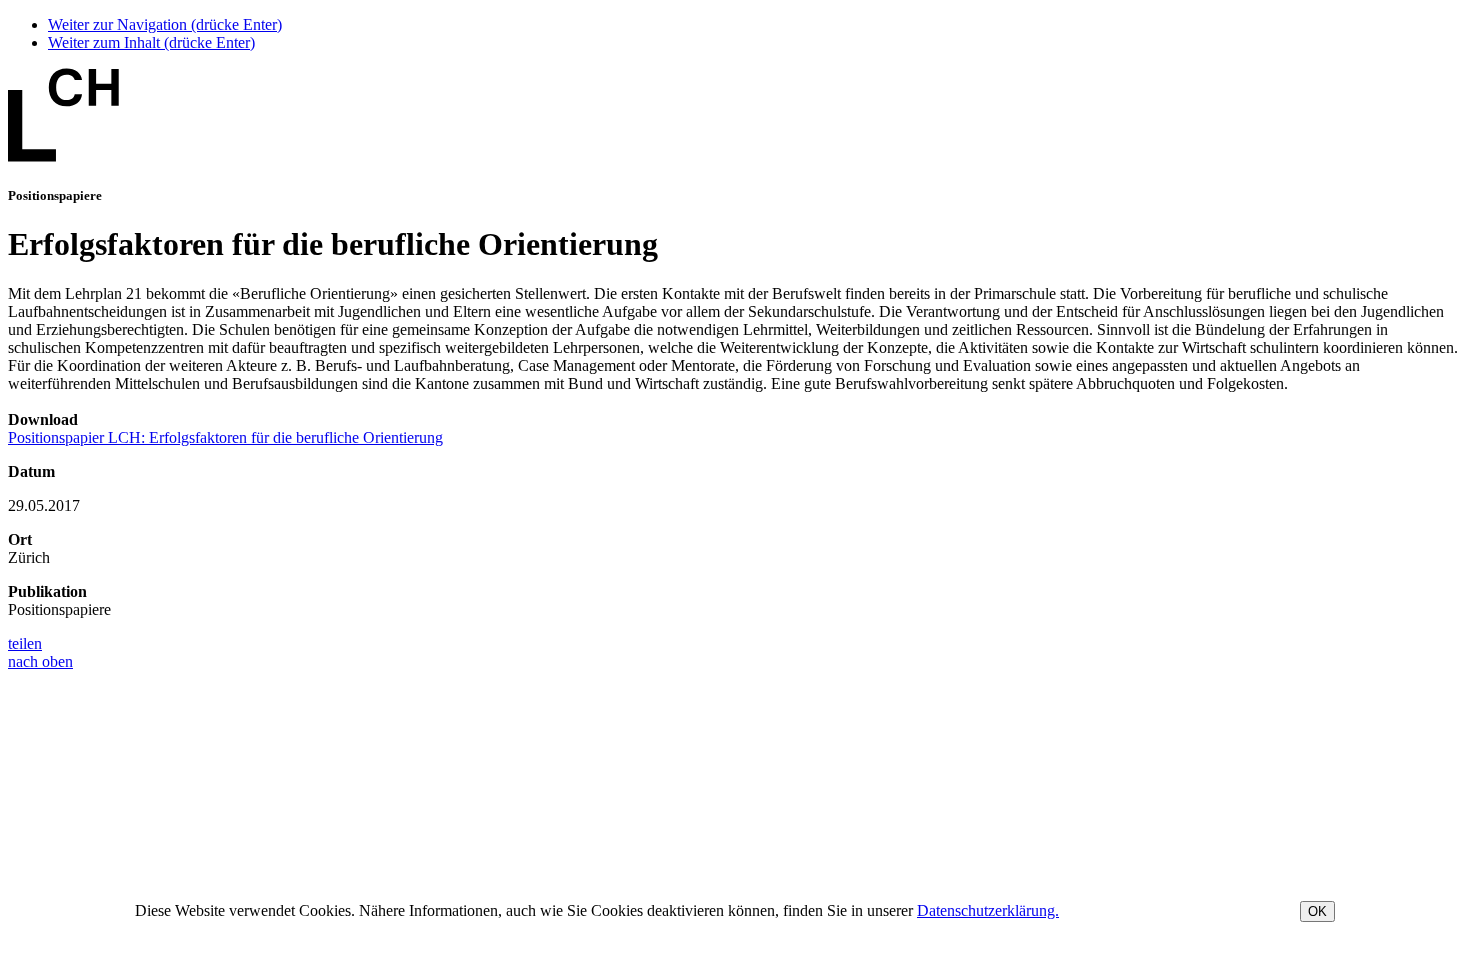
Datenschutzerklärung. (988, 910)
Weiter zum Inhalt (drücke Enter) (151, 42)
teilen (25, 643)
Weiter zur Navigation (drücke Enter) (165, 24)
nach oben (40, 661)
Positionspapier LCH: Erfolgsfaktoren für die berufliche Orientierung (225, 437)
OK (1317, 911)
